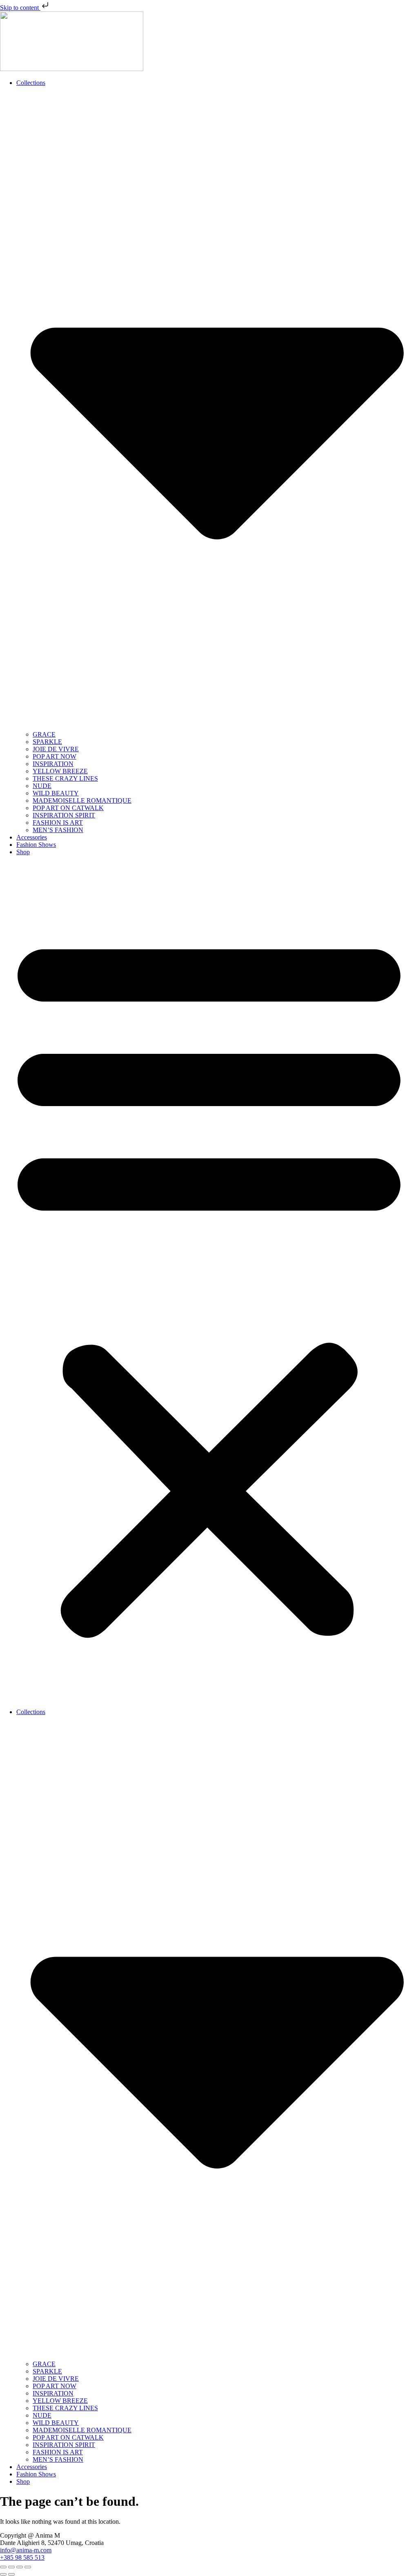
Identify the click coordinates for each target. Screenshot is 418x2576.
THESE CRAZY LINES (65, 778)
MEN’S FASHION (58, 830)
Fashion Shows (36, 845)
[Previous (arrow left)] (3, 2574)
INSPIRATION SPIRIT (64, 815)
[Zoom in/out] (3, 2567)
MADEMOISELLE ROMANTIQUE (82, 800)
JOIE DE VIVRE (56, 749)
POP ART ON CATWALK (68, 808)
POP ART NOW (54, 756)
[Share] (20, 2567)
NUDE (42, 786)
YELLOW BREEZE (60, 771)
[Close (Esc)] (28, 2567)
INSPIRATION (53, 764)
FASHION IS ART (58, 823)
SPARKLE (47, 742)
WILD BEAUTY (56, 793)
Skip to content (20, 8)
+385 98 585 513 (22, 2557)
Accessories (32, 837)
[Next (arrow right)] (11, 2574)
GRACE (44, 734)
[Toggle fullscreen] (11, 2567)
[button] (209, 1282)
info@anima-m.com (26, 2550)
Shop (23, 852)
